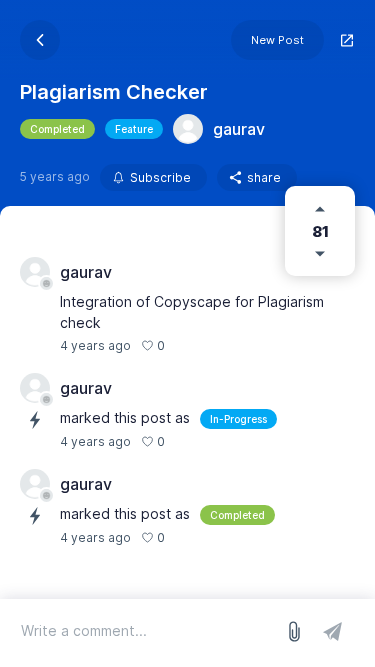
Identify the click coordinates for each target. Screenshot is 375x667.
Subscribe (160, 177)
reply (190, 345)
